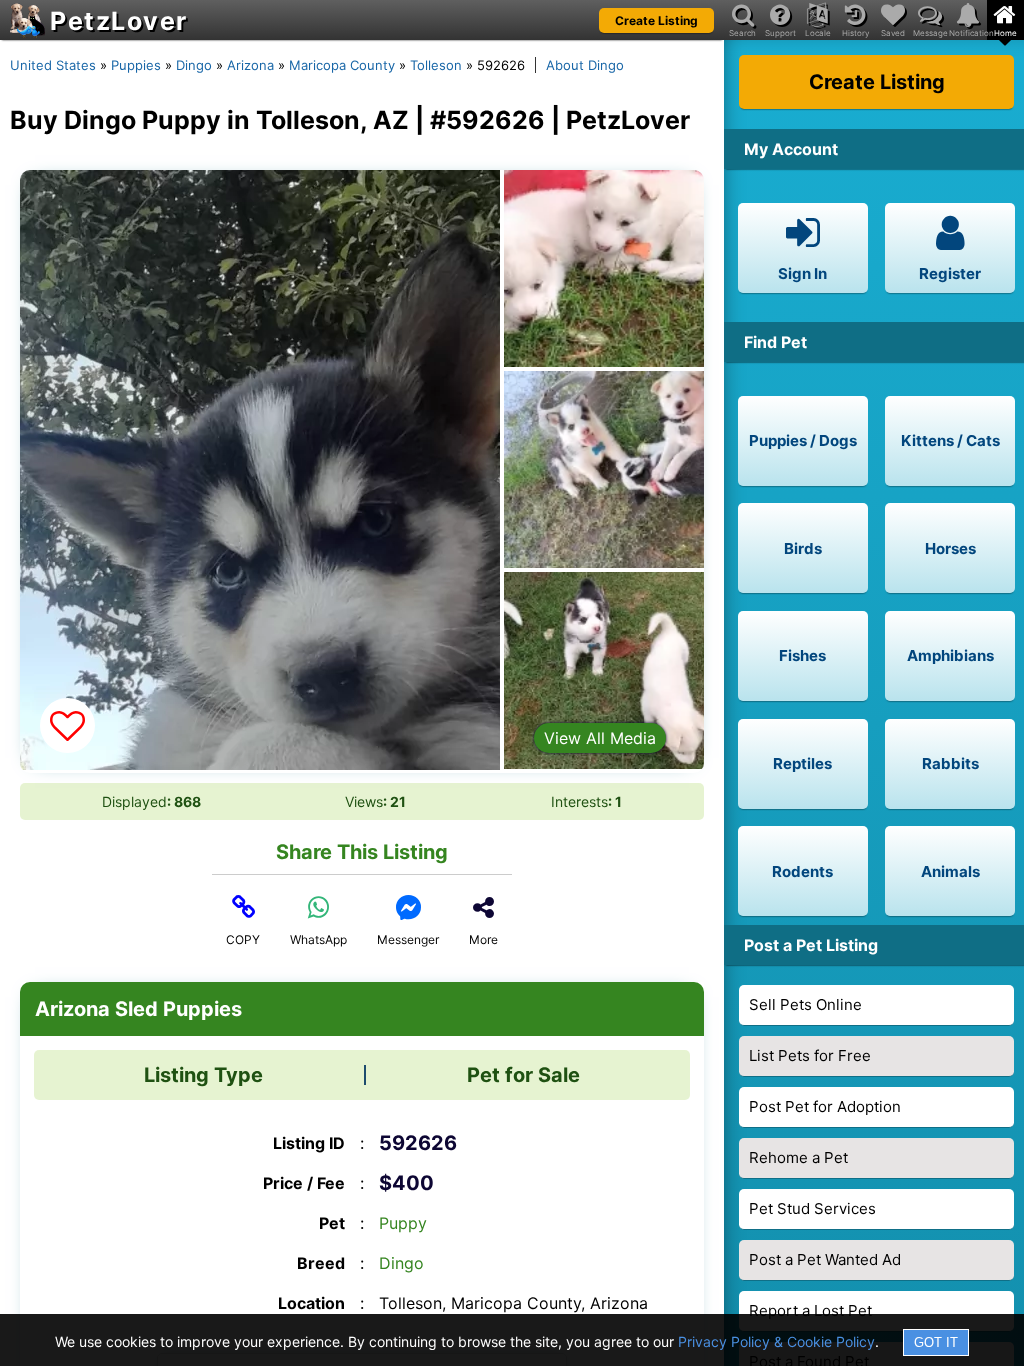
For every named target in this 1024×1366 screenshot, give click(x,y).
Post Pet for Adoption (825, 1106)
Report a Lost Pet (810, 1310)
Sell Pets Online (805, 1004)
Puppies (136, 65)
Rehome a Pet (798, 1157)
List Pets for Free (810, 1055)
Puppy (403, 1223)
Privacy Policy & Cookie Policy (776, 1341)
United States (53, 65)
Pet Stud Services (812, 1208)
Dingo (194, 65)
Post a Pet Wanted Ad (825, 1259)
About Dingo (585, 65)
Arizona (250, 65)
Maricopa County (342, 65)
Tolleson (436, 65)
